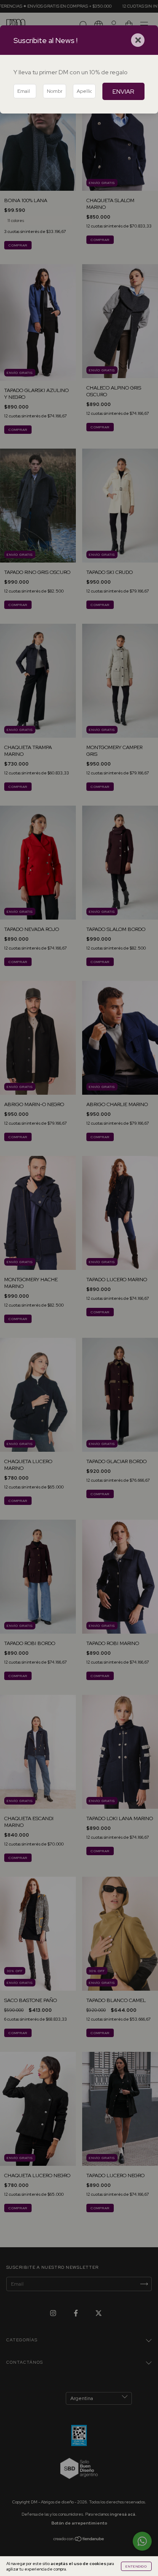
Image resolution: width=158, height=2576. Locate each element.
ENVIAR (123, 91)
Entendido (136, 2566)
